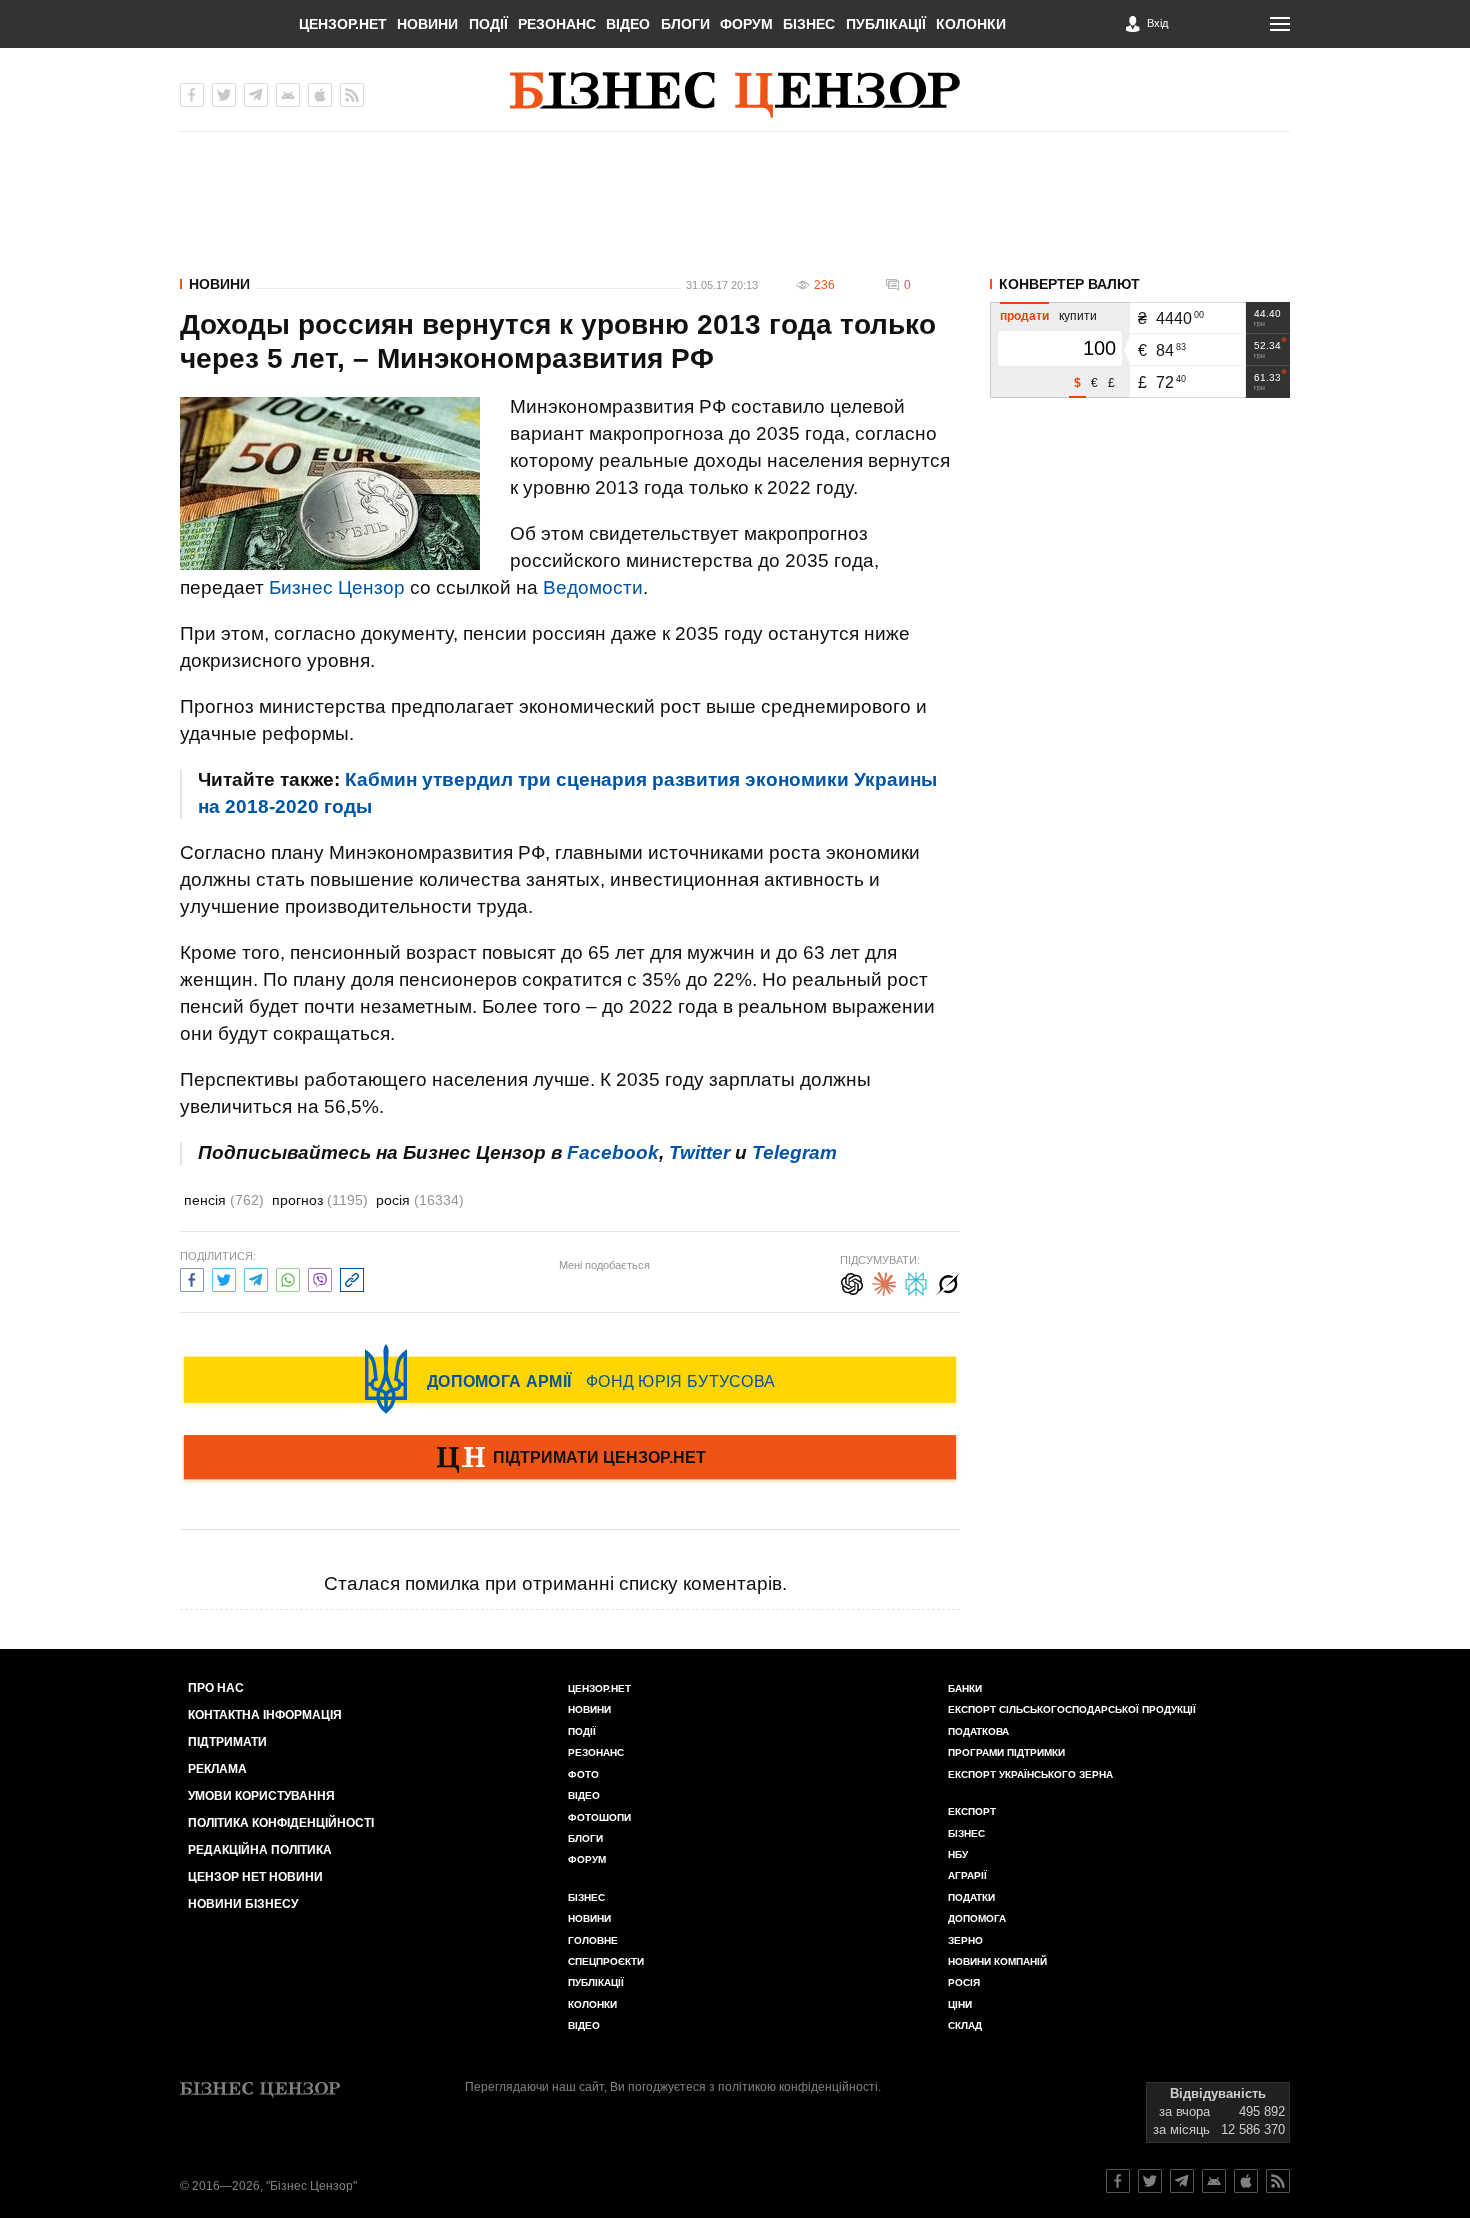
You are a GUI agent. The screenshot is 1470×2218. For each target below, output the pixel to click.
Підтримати (227, 1742)
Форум (746, 24)
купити (1078, 316)
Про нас (216, 1688)
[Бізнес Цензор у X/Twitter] (224, 95)
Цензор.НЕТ (343, 24)
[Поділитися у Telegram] (256, 1277)
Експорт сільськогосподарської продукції (1072, 1709)
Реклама (217, 1769)
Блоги (685, 24)
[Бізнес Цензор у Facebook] (192, 95)
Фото (583, 1774)
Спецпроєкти (606, 1961)
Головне (593, 1940)
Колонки (971, 24)
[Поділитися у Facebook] (192, 1277)
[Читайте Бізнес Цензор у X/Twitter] (1150, 2181)
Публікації (886, 24)
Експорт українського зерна (1030, 1774)
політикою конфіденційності (798, 2087)
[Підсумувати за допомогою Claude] (884, 1281)
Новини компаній (997, 1961)
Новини (427, 24)
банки (965, 1688)
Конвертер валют (1069, 284)
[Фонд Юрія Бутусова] (570, 1379)
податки (971, 1897)
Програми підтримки (1006, 1752)
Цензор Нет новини (255, 1877)
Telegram (794, 1152)
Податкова (978, 1731)
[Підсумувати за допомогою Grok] (948, 1281)
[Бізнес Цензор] (735, 95)
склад (965, 2025)
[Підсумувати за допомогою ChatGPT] (852, 1281)
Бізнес (809, 24)
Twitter (699, 1152)
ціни (960, 2004)
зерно (965, 1940)
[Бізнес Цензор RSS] (352, 95)
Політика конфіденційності (281, 1823)
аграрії (967, 1875)
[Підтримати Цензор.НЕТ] (570, 1459)
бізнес (966, 1833)
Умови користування (261, 1796)
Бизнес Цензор (337, 587)
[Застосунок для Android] (288, 95)
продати (1024, 316)
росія (420, 1200)
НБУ (958, 1854)
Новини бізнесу (243, 1904)
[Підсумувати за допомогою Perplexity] (916, 1281)
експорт (972, 1811)
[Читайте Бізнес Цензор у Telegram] (1182, 2181)
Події (488, 24)
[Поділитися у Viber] (320, 1277)
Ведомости (593, 587)
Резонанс (557, 24)
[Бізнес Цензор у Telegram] (256, 95)
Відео (628, 24)
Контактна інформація (265, 1715)
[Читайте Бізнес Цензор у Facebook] (1118, 2181)
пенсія (224, 1200)
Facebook (613, 1152)
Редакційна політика (260, 1850)
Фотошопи (599, 1817)
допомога (977, 1918)
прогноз (320, 1200)
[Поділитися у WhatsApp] (288, 1277)
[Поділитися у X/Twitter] (224, 1277)
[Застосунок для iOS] (320, 95)
